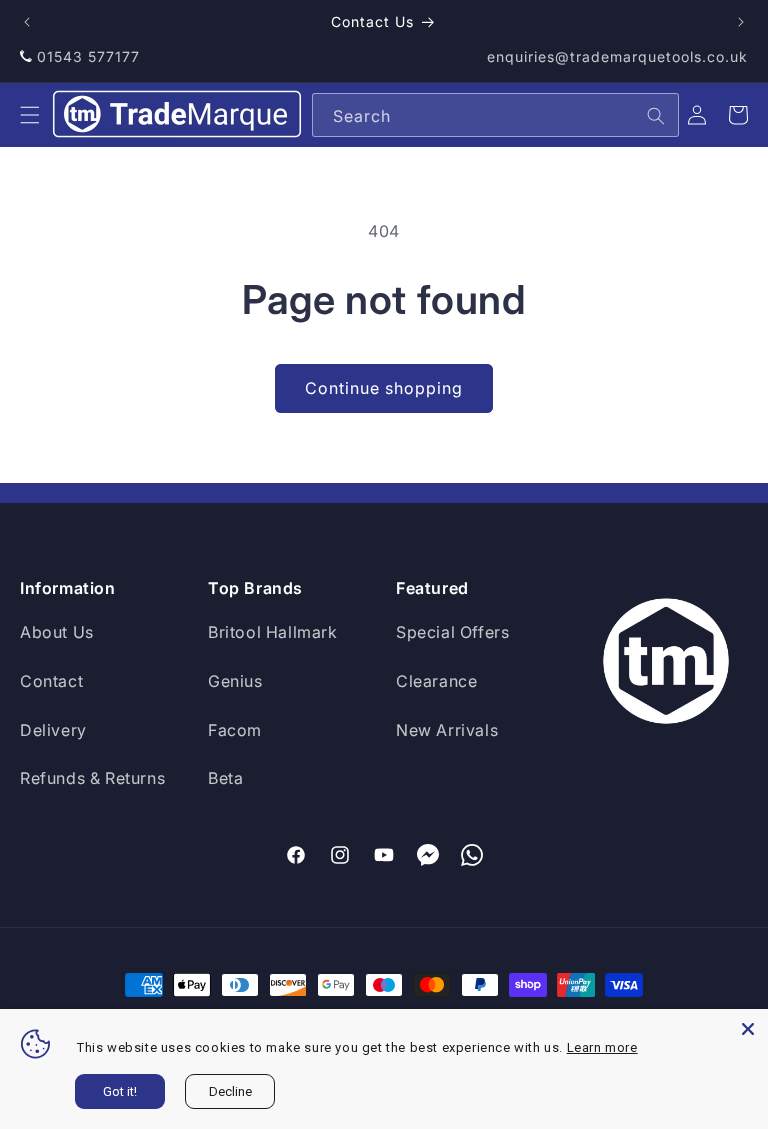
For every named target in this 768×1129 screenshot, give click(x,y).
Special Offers (452, 632)
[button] (30, 115)
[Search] (656, 116)
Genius (235, 681)
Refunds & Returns (92, 778)
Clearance (436, 681)
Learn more (602, 1047)
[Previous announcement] (27, 22)
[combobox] (495, 115)
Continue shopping (384, 388)
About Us (57, 632)
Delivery (53, 730)
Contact (51, 681)
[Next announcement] (741, 22)
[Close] (748, 1029)
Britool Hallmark (273, 632)
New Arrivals (447, 730)
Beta (225, 778)
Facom (235, 730)
